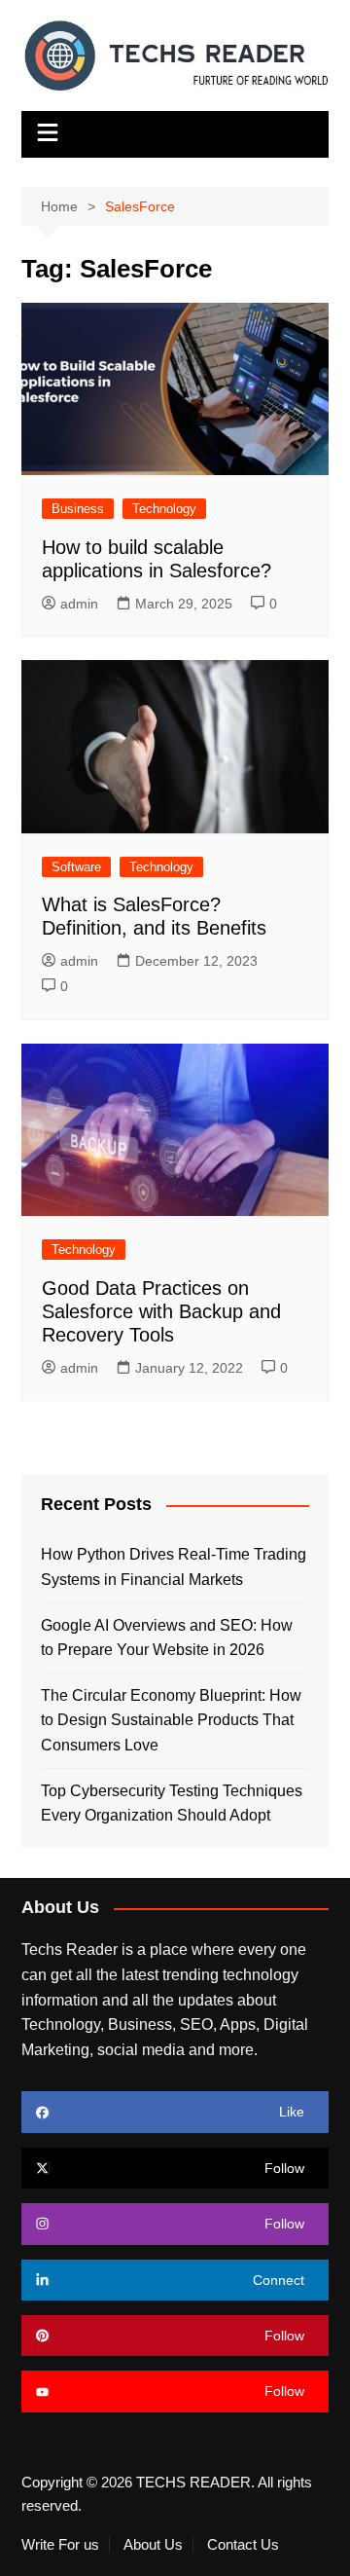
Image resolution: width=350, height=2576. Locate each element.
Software (76, 867)
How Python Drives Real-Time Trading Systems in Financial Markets (174, 1567)
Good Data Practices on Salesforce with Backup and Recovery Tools (161, 1311)
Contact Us (243, 2545)
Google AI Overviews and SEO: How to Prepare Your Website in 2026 (167, 1638)
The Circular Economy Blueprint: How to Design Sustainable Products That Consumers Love (171, 1720)
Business (78, 509)
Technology (164, 509)
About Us (153, 2545)
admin (79, 604)
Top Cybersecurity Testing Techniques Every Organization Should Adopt (172, 1803)
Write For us (60, 2545)
